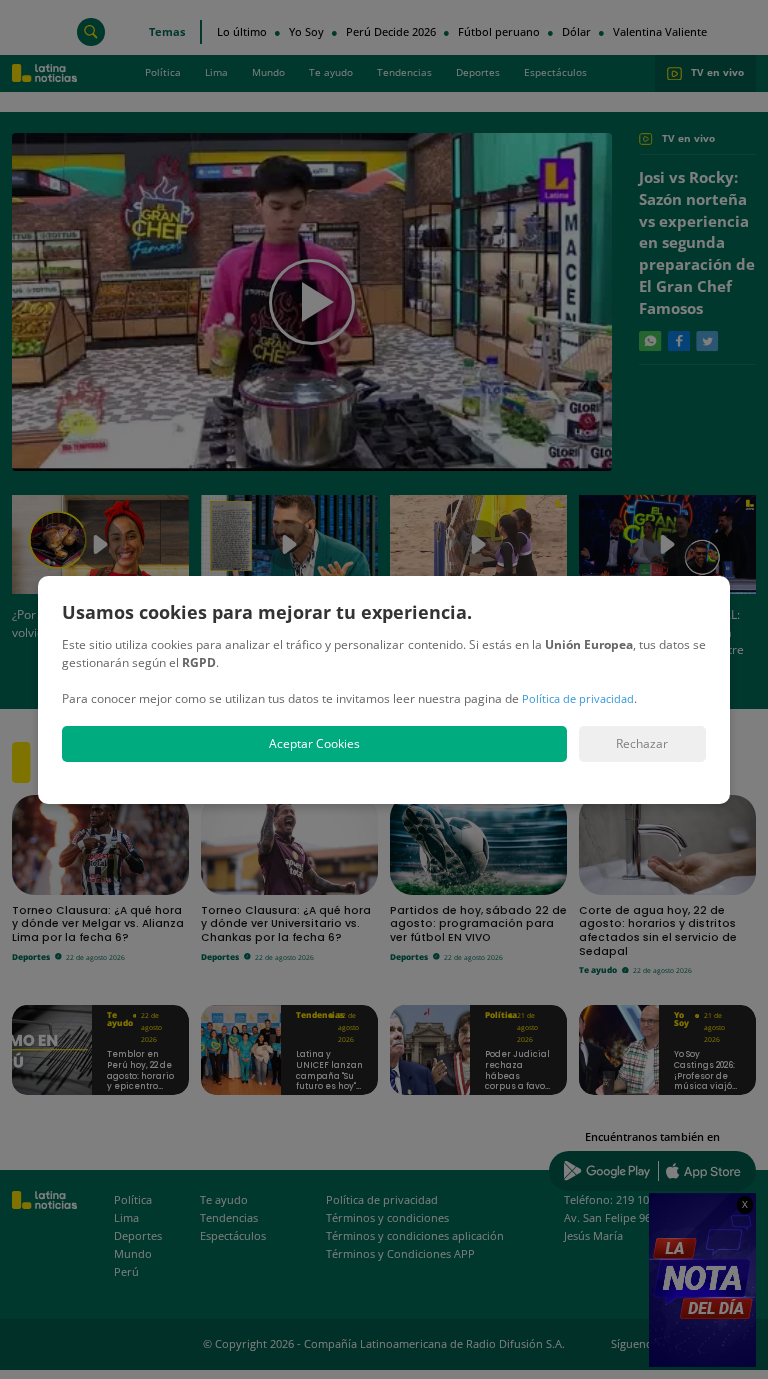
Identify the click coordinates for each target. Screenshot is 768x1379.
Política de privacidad (578, 698)
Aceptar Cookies (314, 743)
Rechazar (642, 743)
